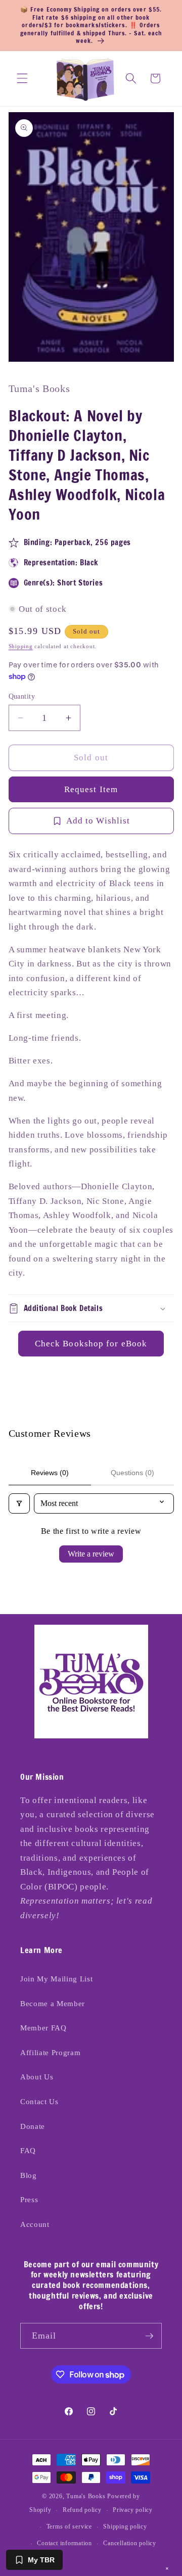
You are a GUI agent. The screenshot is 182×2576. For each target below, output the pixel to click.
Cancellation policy (130, 2543)
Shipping (21, 646)
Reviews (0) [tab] (50, 1473)
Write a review (91, 1554)
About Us (37, 2077)
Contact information (64, 2543)
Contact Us (39, 2101)
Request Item (91, 789)
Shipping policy (125, 2526)
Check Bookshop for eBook (91, 1344)
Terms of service (69, 2526)
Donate (33, 2126)
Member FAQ (43, 2028)
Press (29, 2199)
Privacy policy (133, 2510)
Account (35, 2224)
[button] (22, 78)
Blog (29, 2175)
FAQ (28, 2150)
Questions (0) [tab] (132, 1473)
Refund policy (82, 2510)
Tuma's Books (86, 2496)
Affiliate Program (50, 2052)
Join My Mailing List (56, 1979)
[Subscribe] (149, 2336)
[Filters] (19, 1503)
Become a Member (53, 2003)
